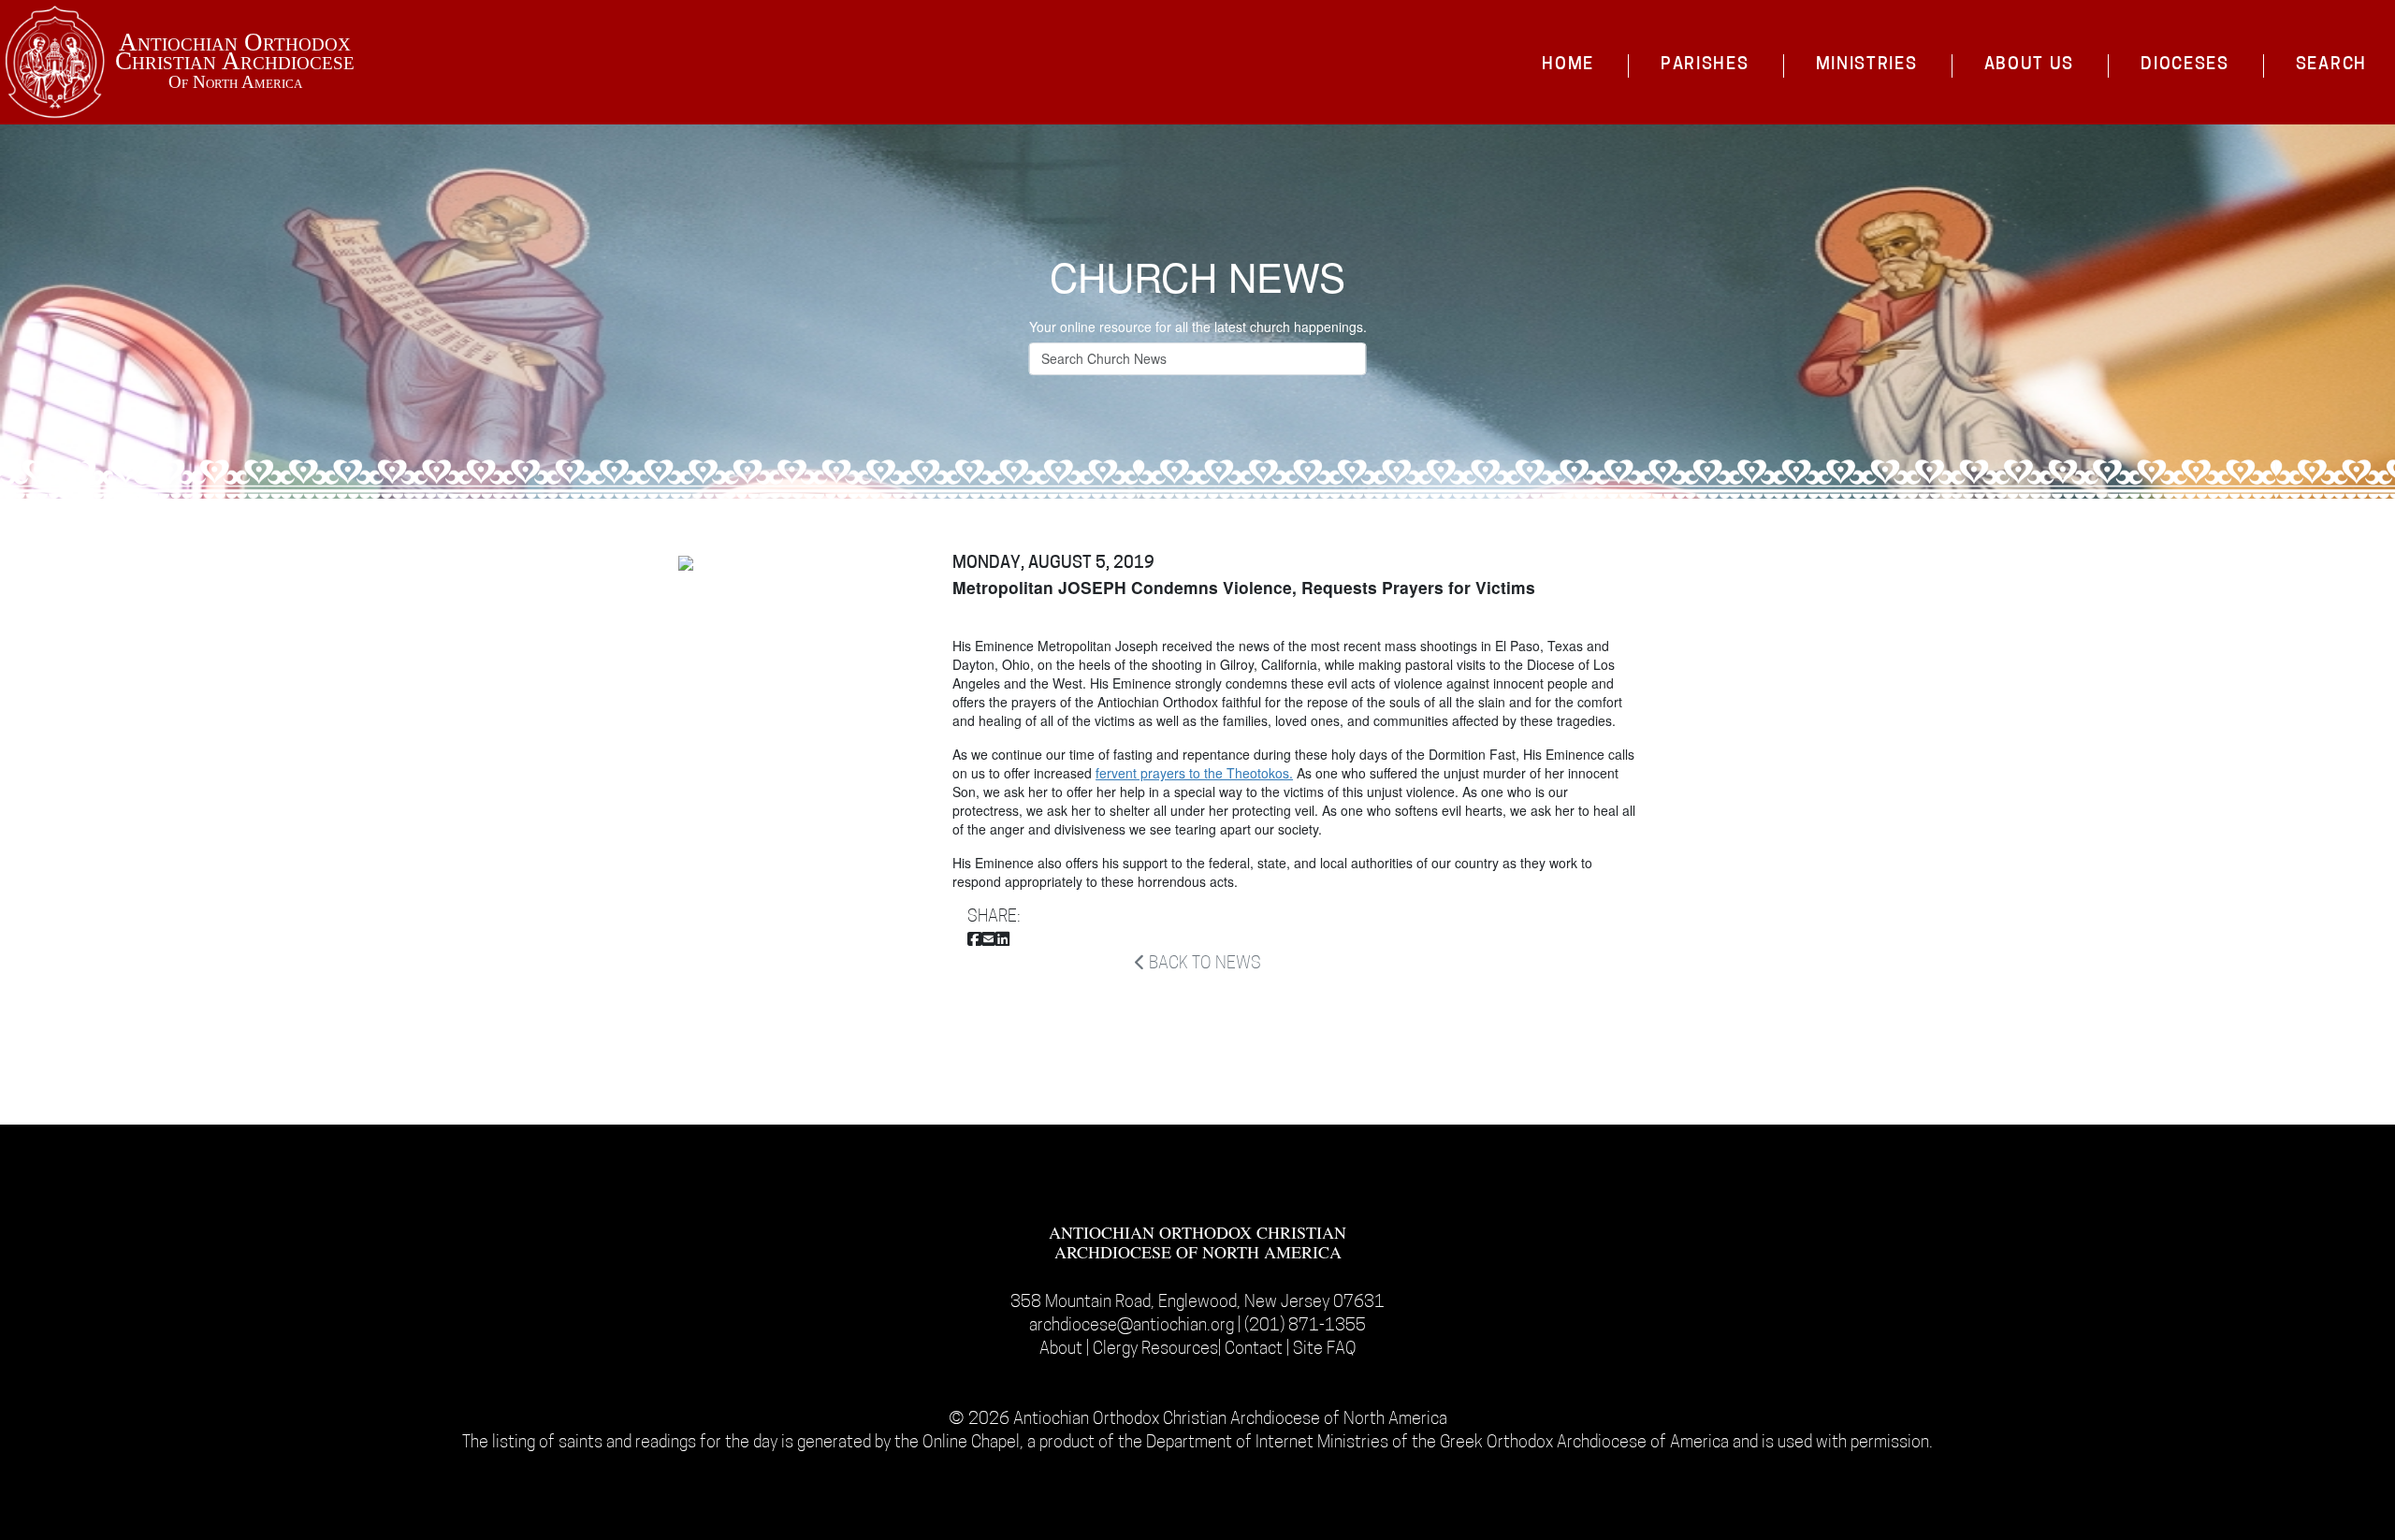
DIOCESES (2185, 65)
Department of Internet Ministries (1269, 1443)
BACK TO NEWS (1203, 964)
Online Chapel (971, 1443)
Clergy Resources (1155, 1350)
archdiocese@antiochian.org (1132, 1326)
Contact (1256, 1350)
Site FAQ (1325, 1350)
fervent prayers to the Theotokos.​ (1194, 773)
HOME (1568, 65)
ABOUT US (2030, 65)
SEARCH (2331, 65)
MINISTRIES (1867, 65)
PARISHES (1705, 65)
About (1063, 1350)
